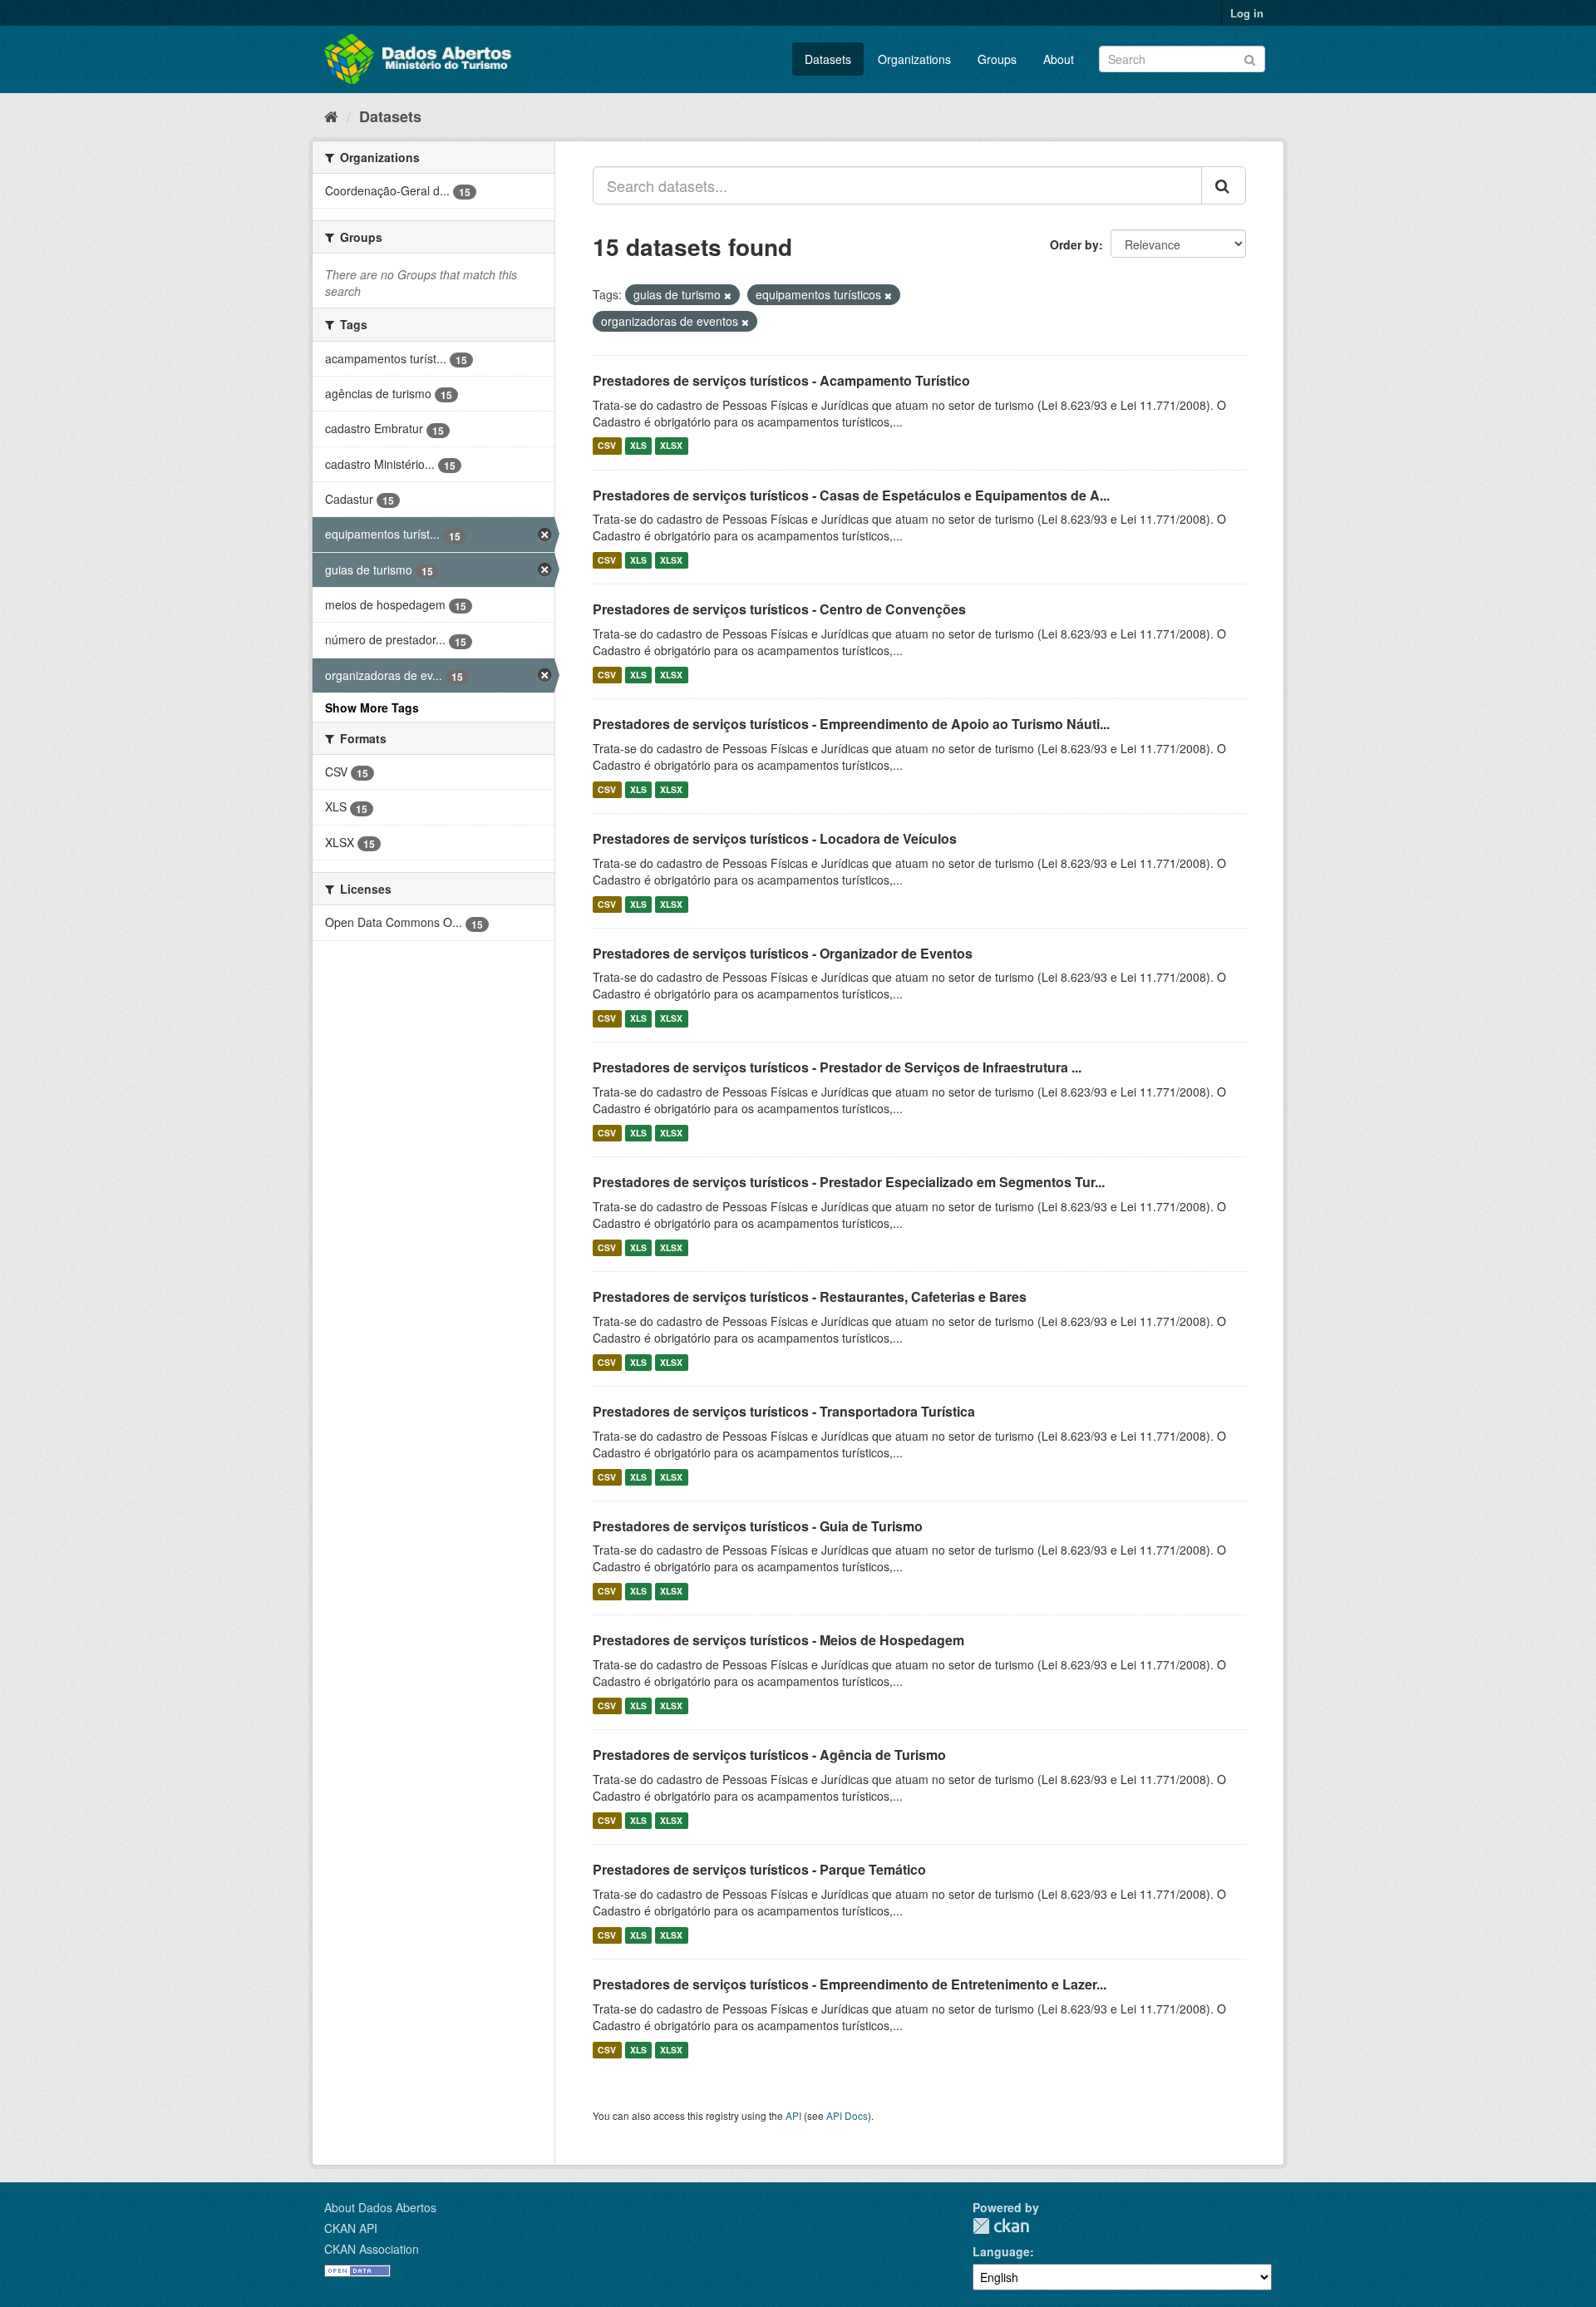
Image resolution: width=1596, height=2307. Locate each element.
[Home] (331, 116)
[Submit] (1250, 58)
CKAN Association (372, 2249)
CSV (607, 446)
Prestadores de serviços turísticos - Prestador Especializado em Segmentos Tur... (849, 1182)
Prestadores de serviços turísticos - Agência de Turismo (769, 1755)
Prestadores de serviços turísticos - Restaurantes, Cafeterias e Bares (810, 1296)
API (793, 2115)
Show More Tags (372, 707)
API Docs (847, 2115)
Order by (1074, 244)
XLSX (671, 446)
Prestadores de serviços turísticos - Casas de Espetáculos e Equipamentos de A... (851, 495)
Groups (997, 59)
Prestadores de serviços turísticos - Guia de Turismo (758, 1526)
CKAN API (351, 2228)
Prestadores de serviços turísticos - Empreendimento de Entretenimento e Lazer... (850, 1984)
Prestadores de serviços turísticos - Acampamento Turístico (781, 380)
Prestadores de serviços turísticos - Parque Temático (759, 1869)
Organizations (914, 59)
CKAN (1001, 2226)
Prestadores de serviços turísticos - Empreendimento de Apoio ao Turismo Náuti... (851, 724)
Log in (1247, 13)
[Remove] (728, 295)
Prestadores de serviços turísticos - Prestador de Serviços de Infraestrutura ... (837, 1067)
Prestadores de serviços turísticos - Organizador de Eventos (783, 953)
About (1059, 59)
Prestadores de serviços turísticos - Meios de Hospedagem (778, 1640)
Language (1001, 2251)
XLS (638, 446)
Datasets (828, 59)
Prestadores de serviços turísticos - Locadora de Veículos (775, 838)
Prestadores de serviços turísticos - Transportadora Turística (784, 1411)
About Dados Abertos (380, 2207)
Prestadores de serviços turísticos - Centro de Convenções (779, 609)
